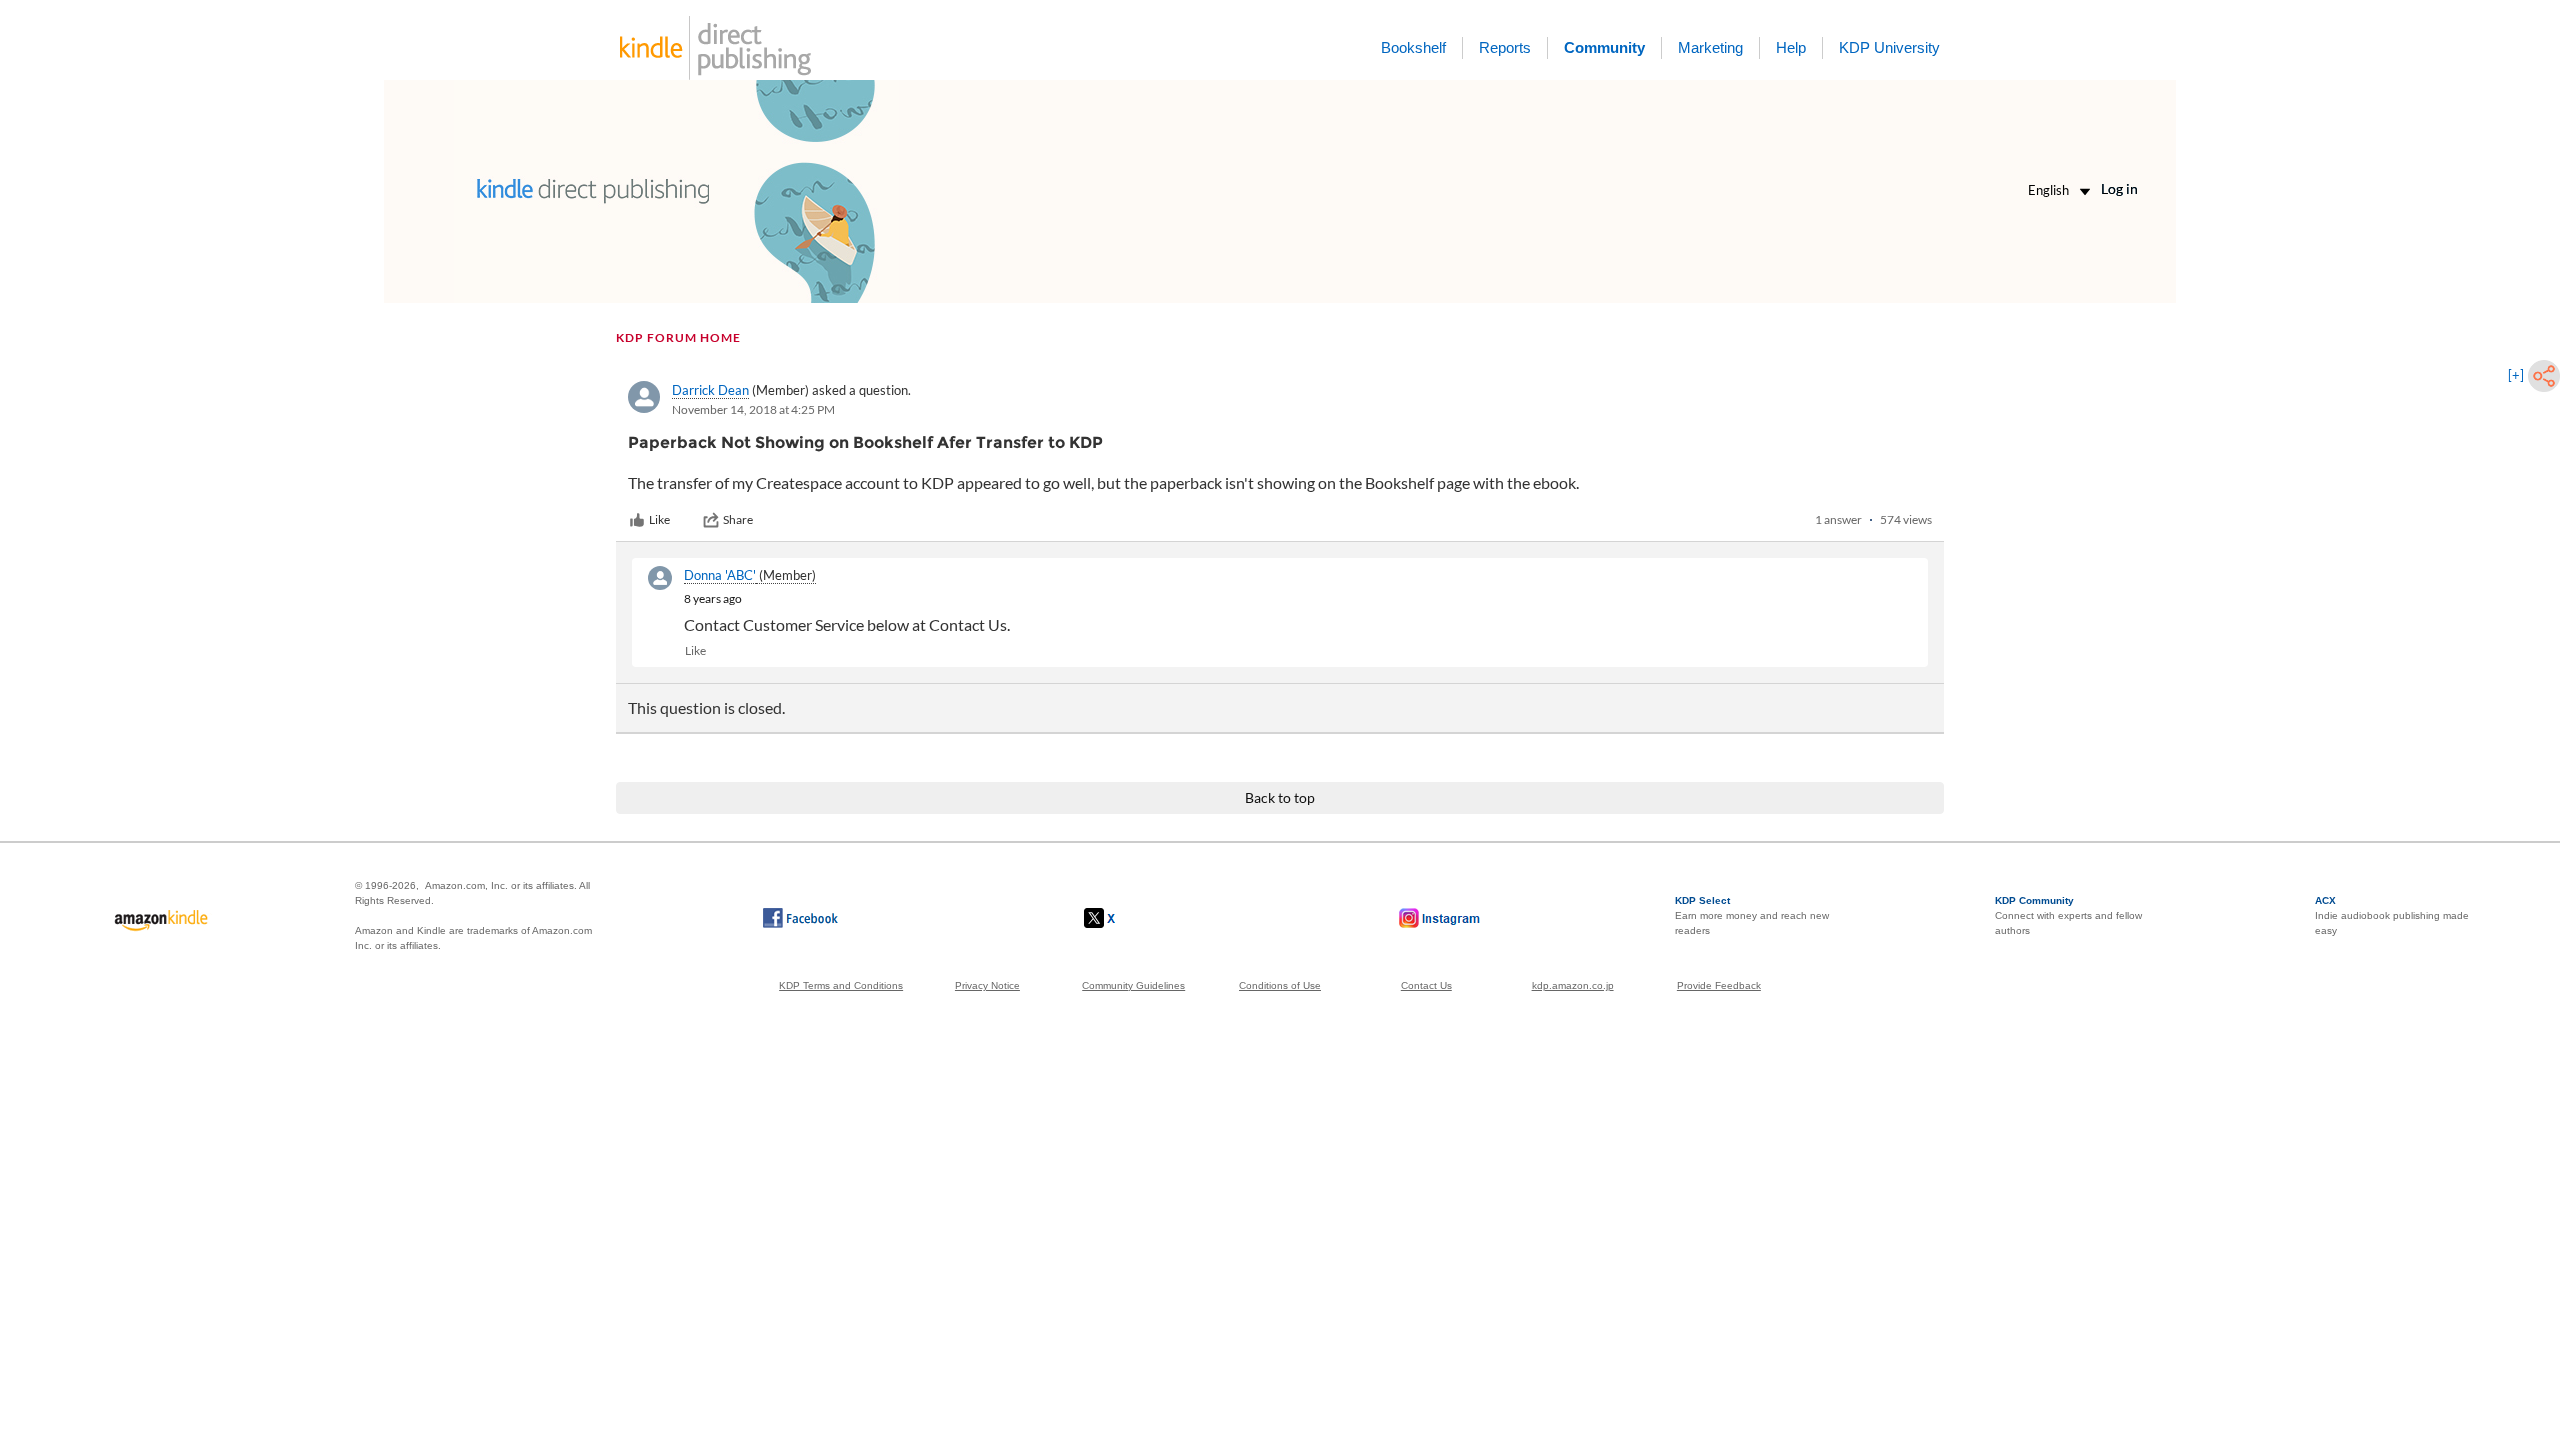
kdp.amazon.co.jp (1573, 985)
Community (1604, 47)
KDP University (1889, 47)
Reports (1505, 47)
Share (738, 519)
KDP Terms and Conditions (841, 985)
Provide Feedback (1719, 985)
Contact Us (1426, 985)
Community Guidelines (1133, 985)
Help (1791, 47)
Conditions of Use (1280, 985)
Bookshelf (1413, 47)
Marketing (1710, 47)
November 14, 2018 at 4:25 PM (753, 409)
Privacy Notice (987, 985)
